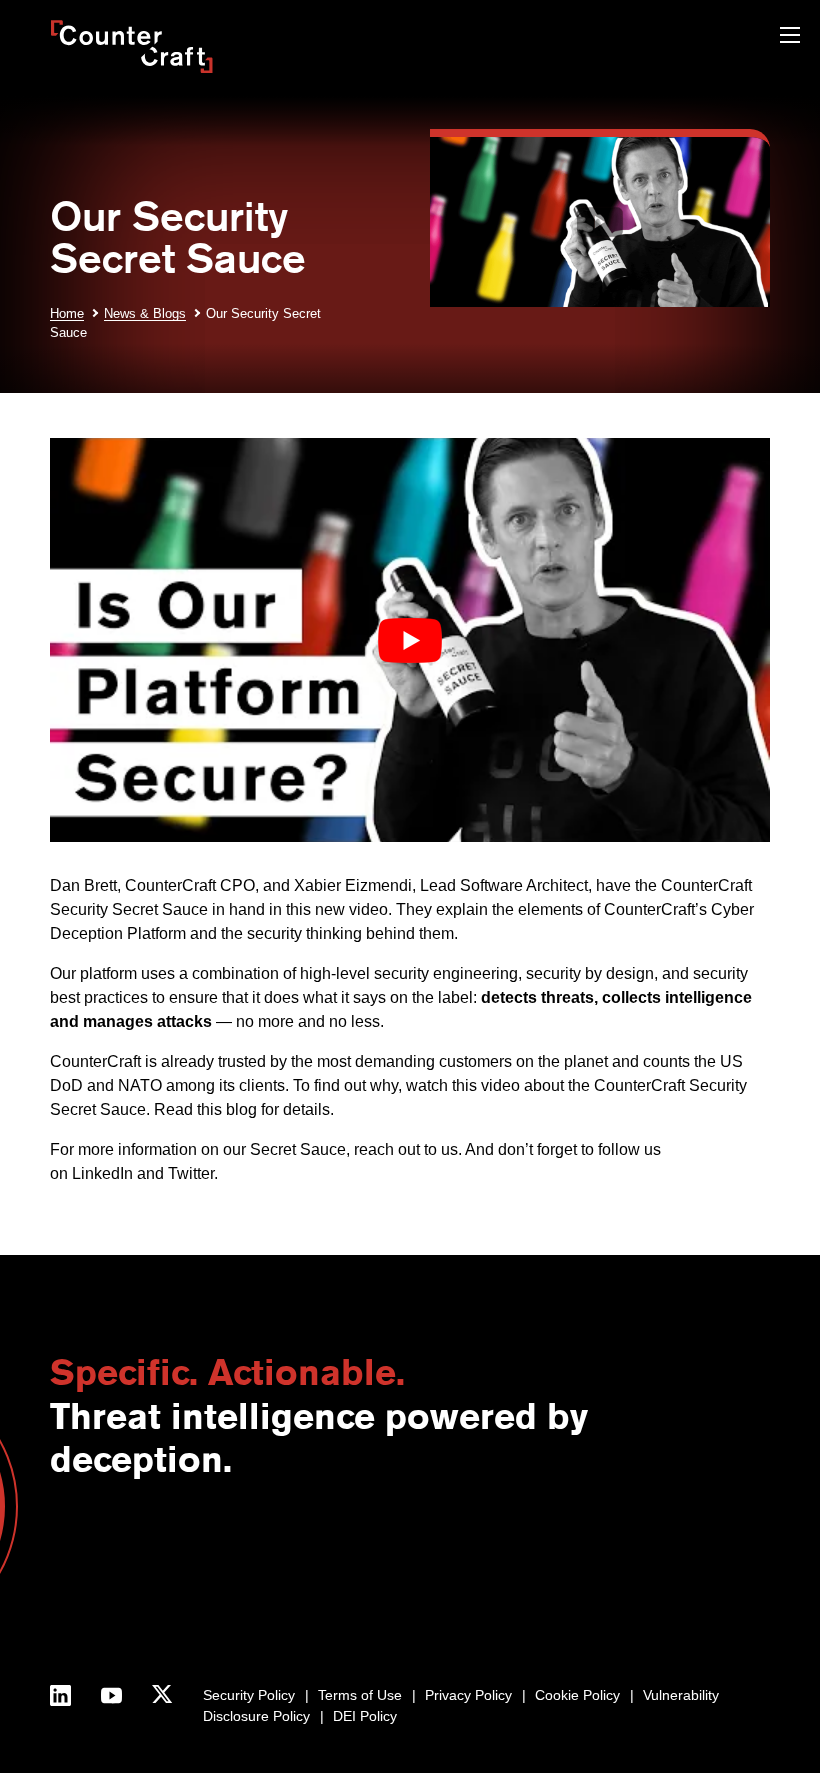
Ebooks (546, 1591)
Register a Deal (364, 1570)
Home (67, 313)
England (244, 1570)
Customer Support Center (396, 1591)
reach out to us (406, 1149)
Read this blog (205, 1109)
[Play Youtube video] (410, 640)
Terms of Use (360, 1695)
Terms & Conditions (111, 1654)
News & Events (97, 1591)
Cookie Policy (577, 1695)
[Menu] (790, 37)
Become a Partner (372, 1549)
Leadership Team (105, 1612)
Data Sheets (562, 1612)
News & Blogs (145, 313)
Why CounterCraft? (111, 1570)
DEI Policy (365, 1716)
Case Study (559, 1633)
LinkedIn (102, 1173)
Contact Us (85, 1549)
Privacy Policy (468, 1695)
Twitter (191, 1173)
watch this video (463, 1085)
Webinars (553, 1570)
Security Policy (249, 1695)
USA (232, 1549)
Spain (236, 1591)
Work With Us (93, 1633)
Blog (537, 1549)
